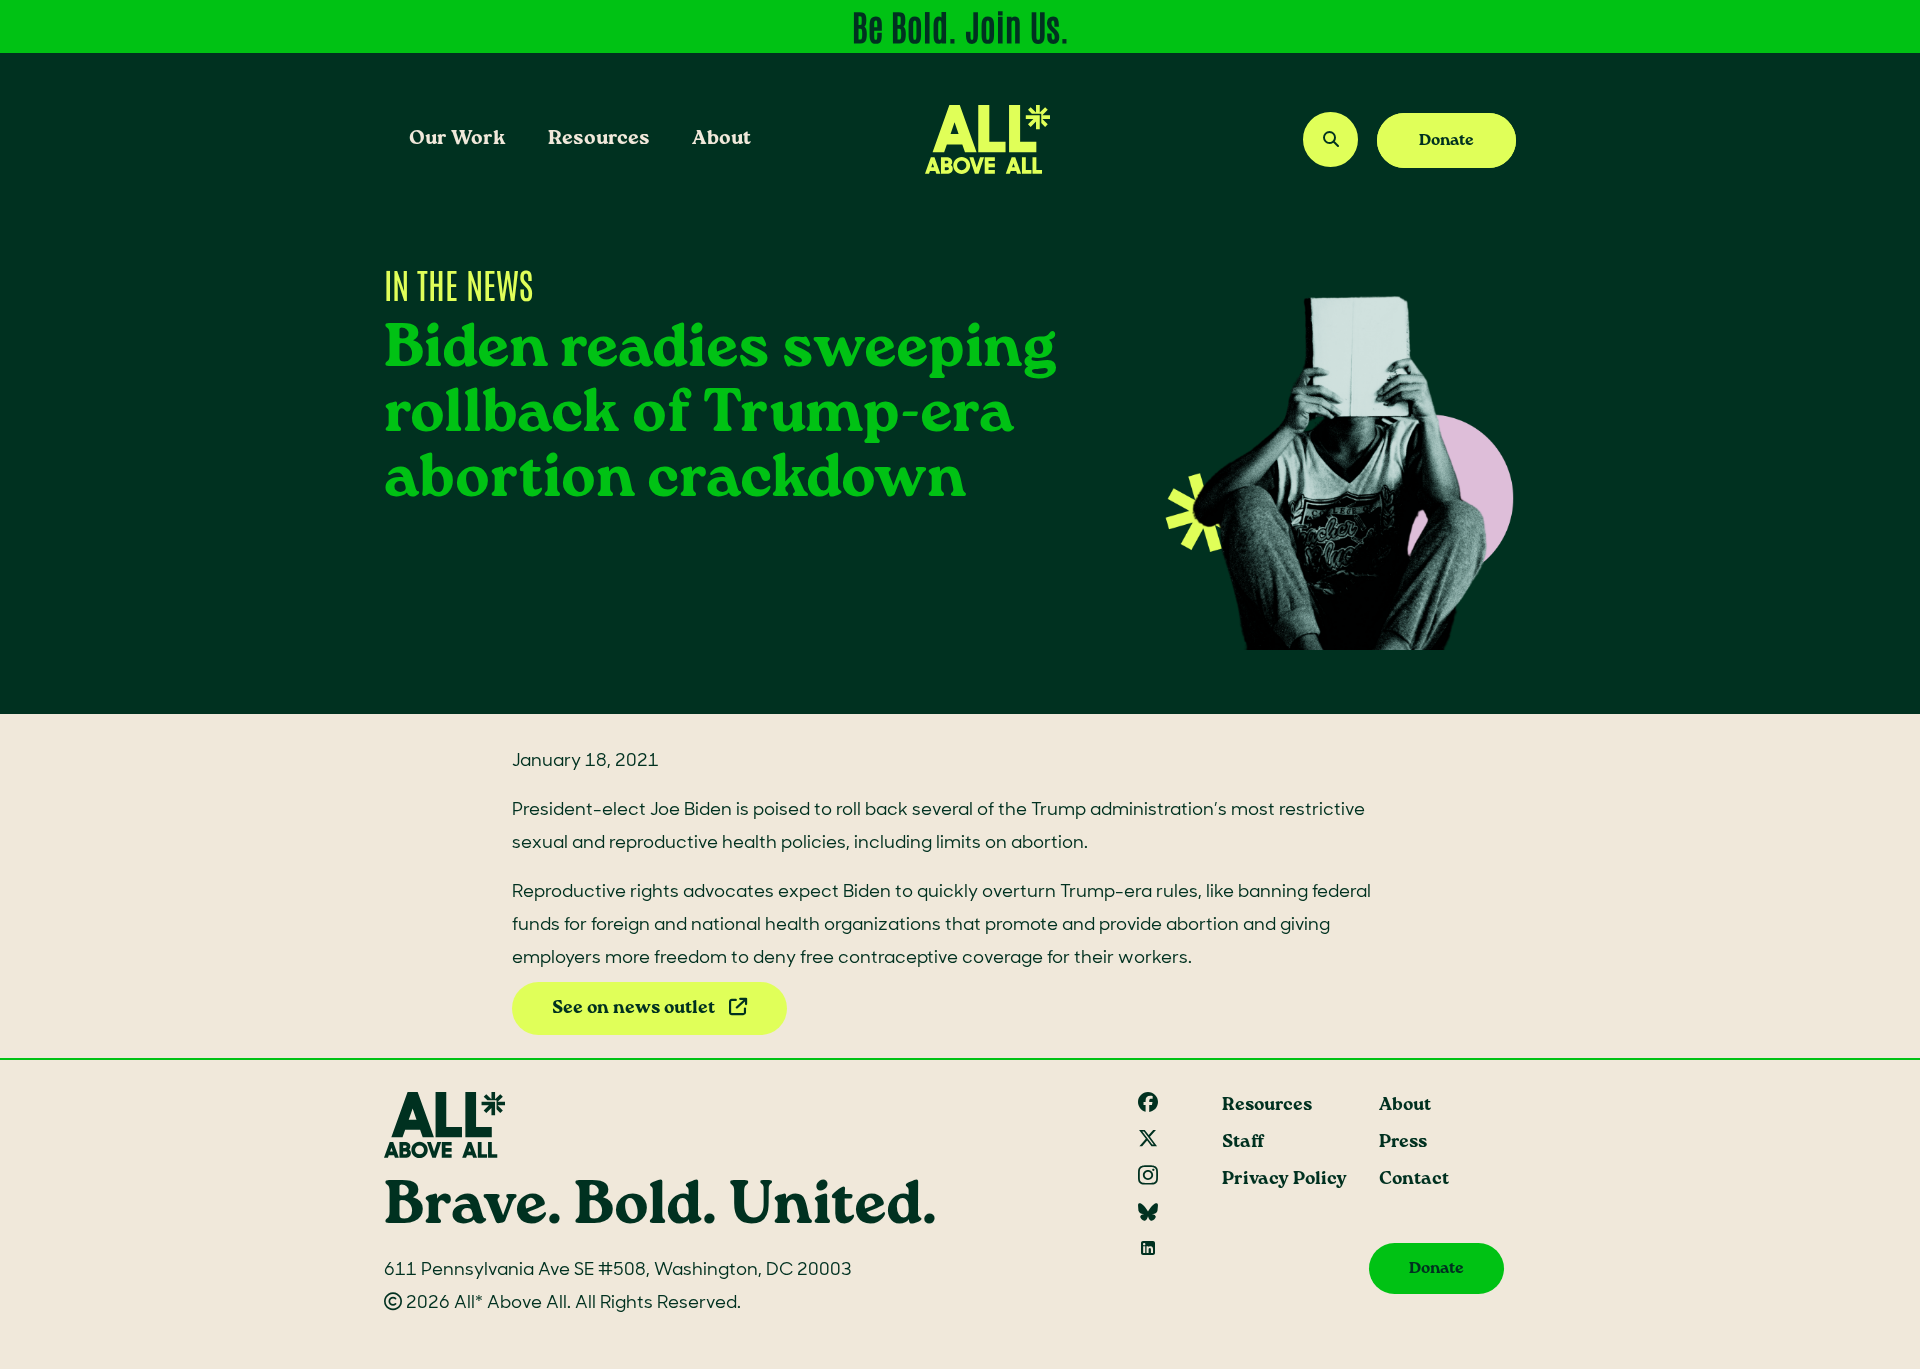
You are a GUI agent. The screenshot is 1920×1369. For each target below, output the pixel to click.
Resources (599, 138)
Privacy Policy (1284, 1179)
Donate (1446, 140)
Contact (1414, 1179)
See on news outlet (635, 1008)
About (721, 138)
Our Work (457, 138)
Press (1403, 1142)
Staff (1243, 1142)
